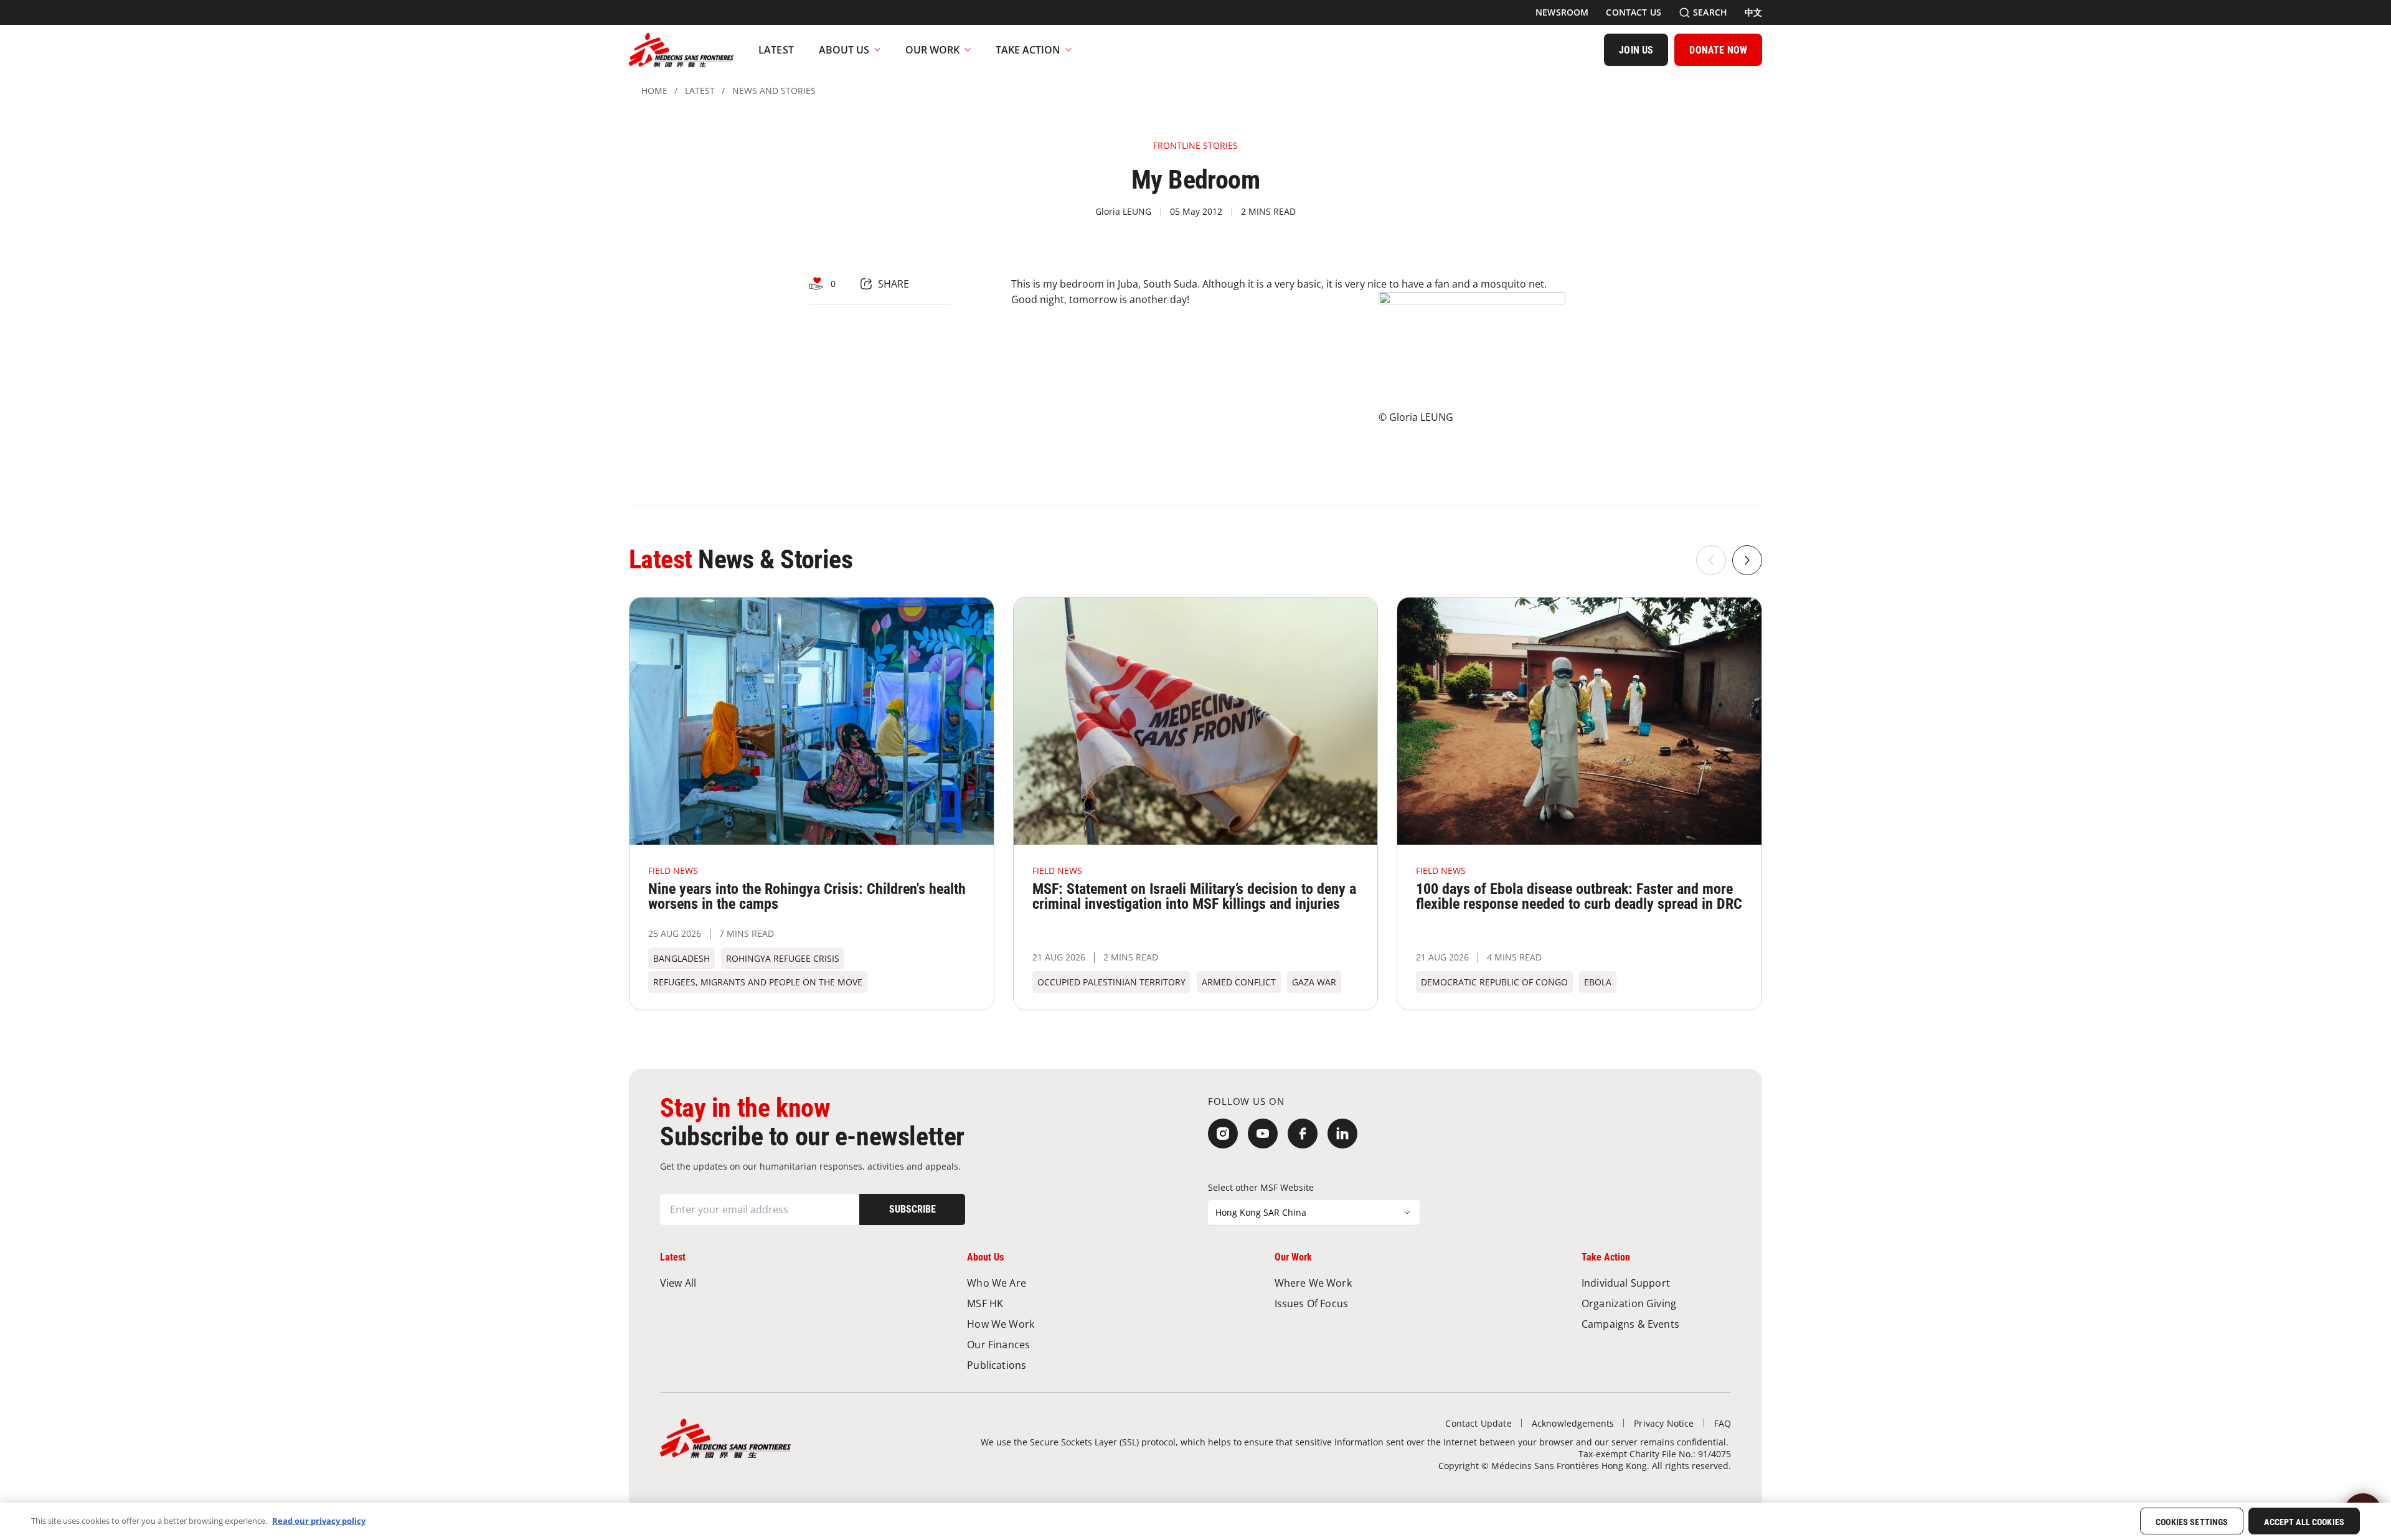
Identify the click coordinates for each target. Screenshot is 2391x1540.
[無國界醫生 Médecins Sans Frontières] (681, 50)
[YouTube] (1263, 1134)
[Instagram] (1223, 1134)
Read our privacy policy (319, 1521)
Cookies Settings (2192, 1522)
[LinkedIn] (1342, 1134)
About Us (844, 50)
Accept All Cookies (2304, 1522)
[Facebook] (1303, 1134)
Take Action (1028, 50)
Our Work (932, 50)
